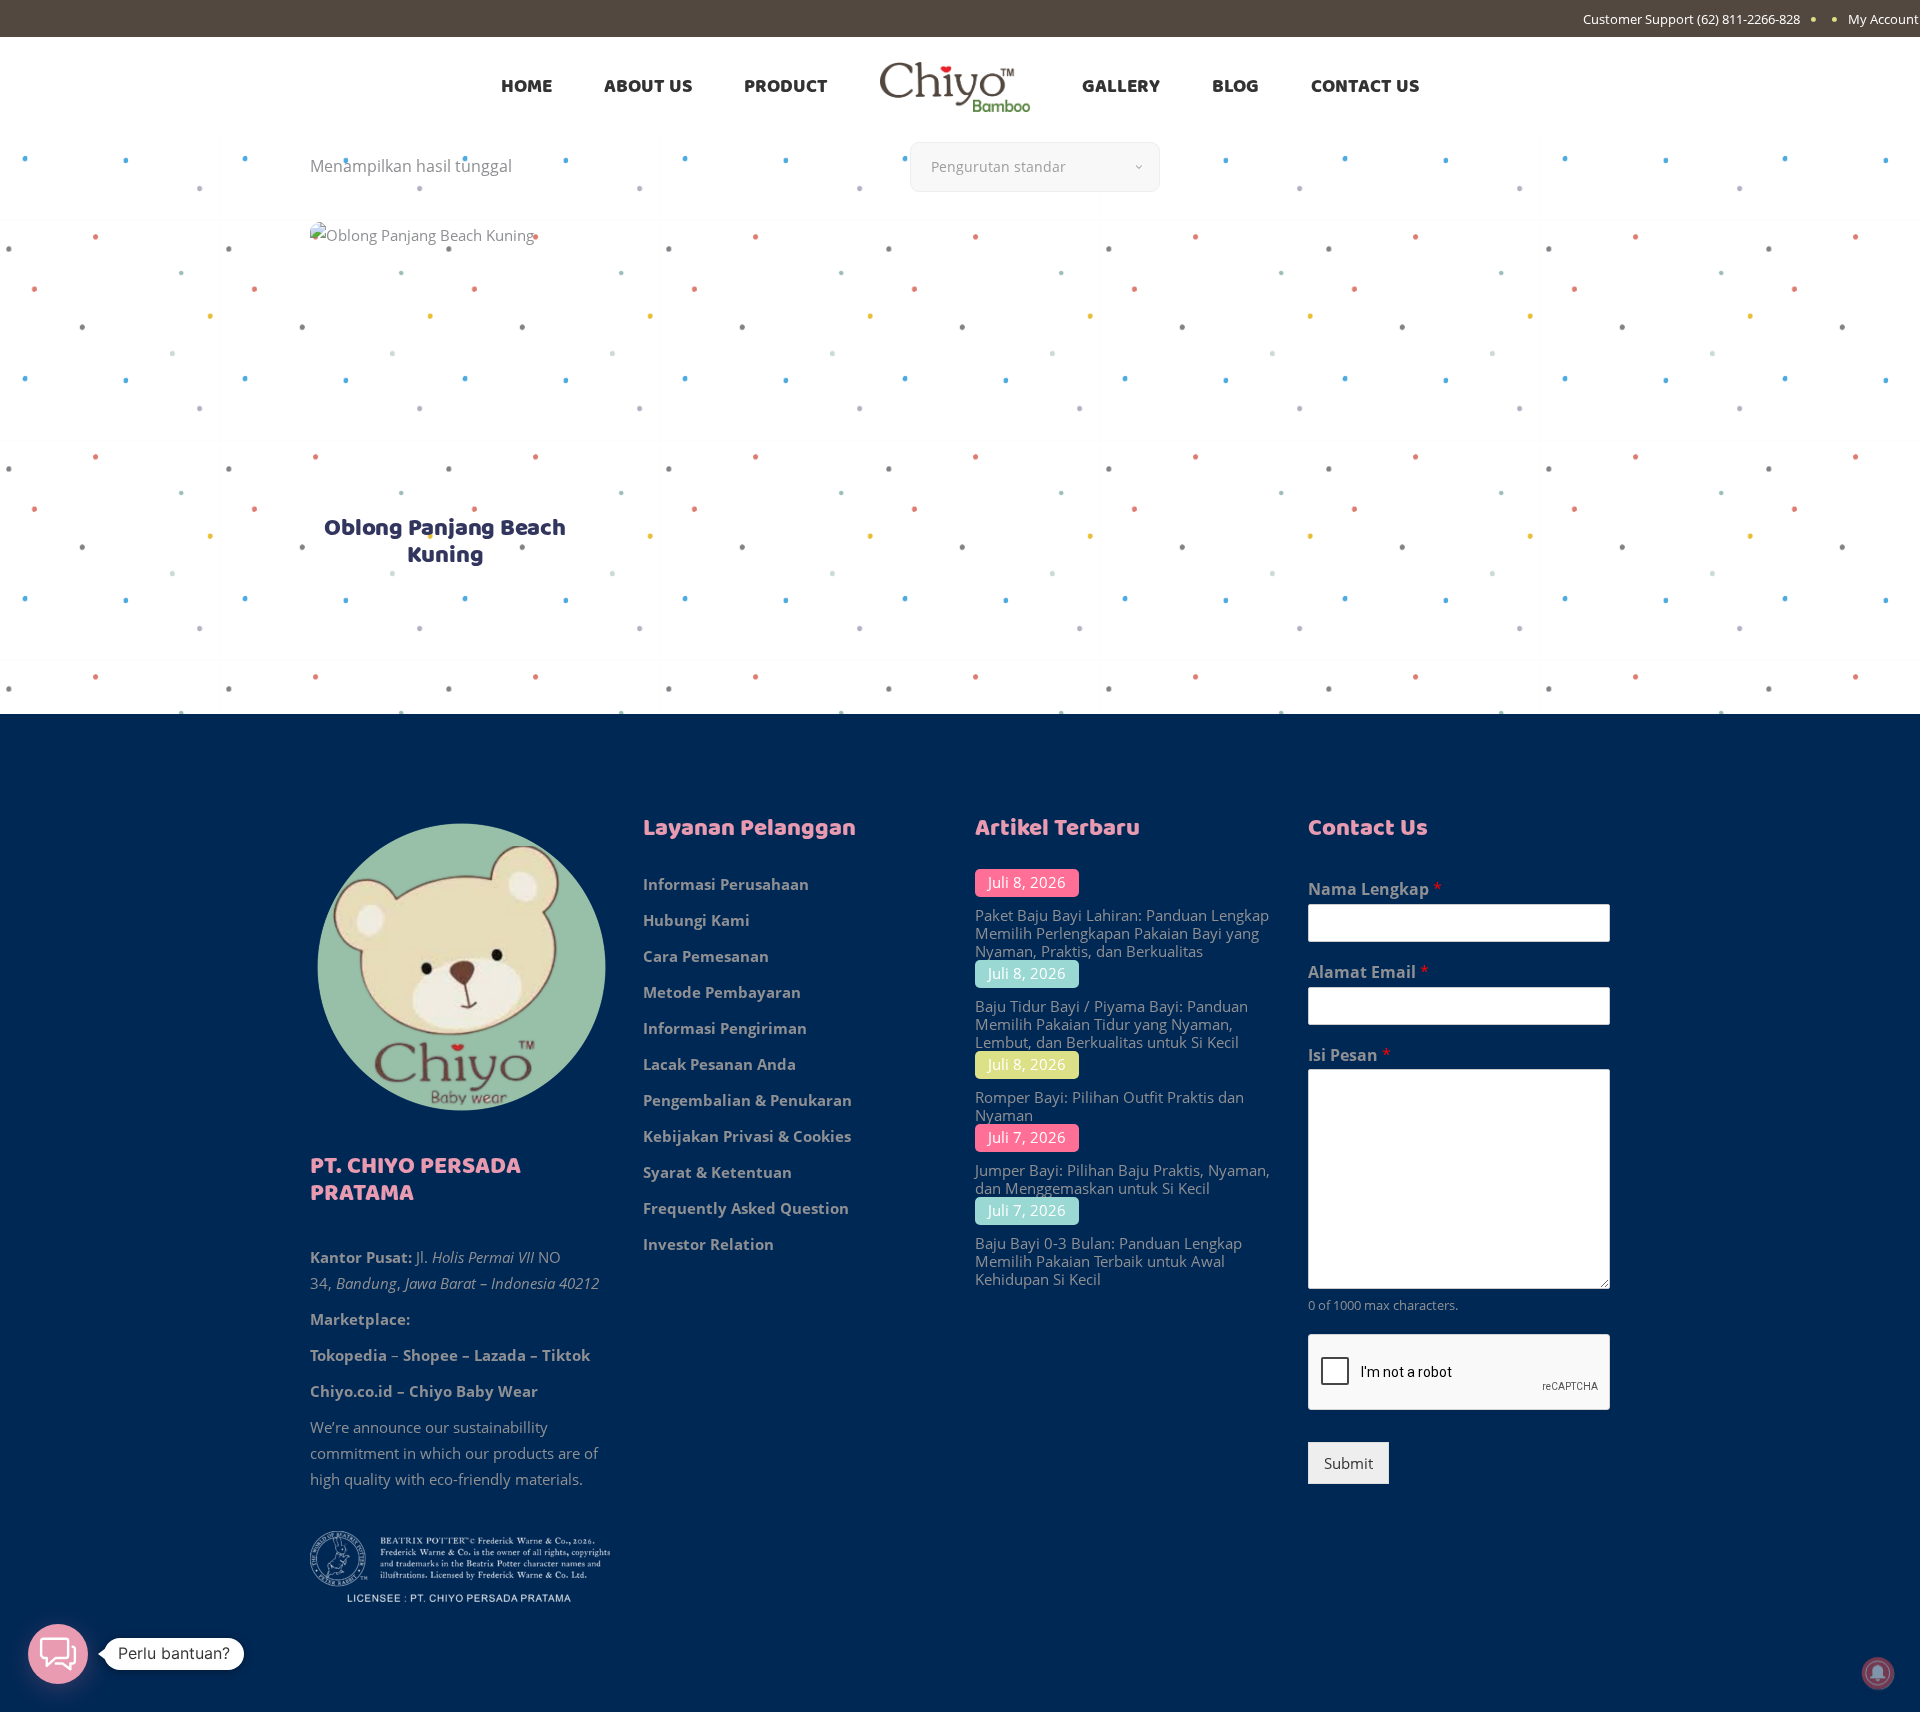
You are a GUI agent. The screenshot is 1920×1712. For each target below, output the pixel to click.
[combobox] (1035, 167)
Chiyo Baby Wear (473, 1391)
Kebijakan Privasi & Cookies (747, 1136)
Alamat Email (1368, 972)
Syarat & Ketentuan (717, 1172)
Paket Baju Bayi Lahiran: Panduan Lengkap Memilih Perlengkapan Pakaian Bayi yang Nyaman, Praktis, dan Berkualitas (1122, 933)
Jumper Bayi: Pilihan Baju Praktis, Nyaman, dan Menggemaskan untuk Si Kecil (1122, 1179)
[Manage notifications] (1878, 1673)
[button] (58, 1654)
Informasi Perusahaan (726, 884)
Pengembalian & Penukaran (747, 1100)
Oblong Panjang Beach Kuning (444, 542)
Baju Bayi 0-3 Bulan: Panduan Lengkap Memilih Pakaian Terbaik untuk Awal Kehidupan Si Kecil (1108, 1261)
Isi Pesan (1349, 1055)
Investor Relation (708, 1244)
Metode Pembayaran (722, 992)
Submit (1348, 1463)
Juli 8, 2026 (1027, 882)
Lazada (500, 1355)
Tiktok (566, 1355)
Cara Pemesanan (706, 956)
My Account (1883, 19)
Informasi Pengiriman (725, 1028)
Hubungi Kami (696, 920)
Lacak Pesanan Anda (719, 1064)
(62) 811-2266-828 (1748, 19)
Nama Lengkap (1375, 889)
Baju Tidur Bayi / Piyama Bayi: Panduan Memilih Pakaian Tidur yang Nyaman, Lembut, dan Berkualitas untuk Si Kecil (1111, 1024)
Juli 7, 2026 (1027, 1137)
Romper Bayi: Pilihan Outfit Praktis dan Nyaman (1109, 1106)
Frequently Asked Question (746, 1208)
